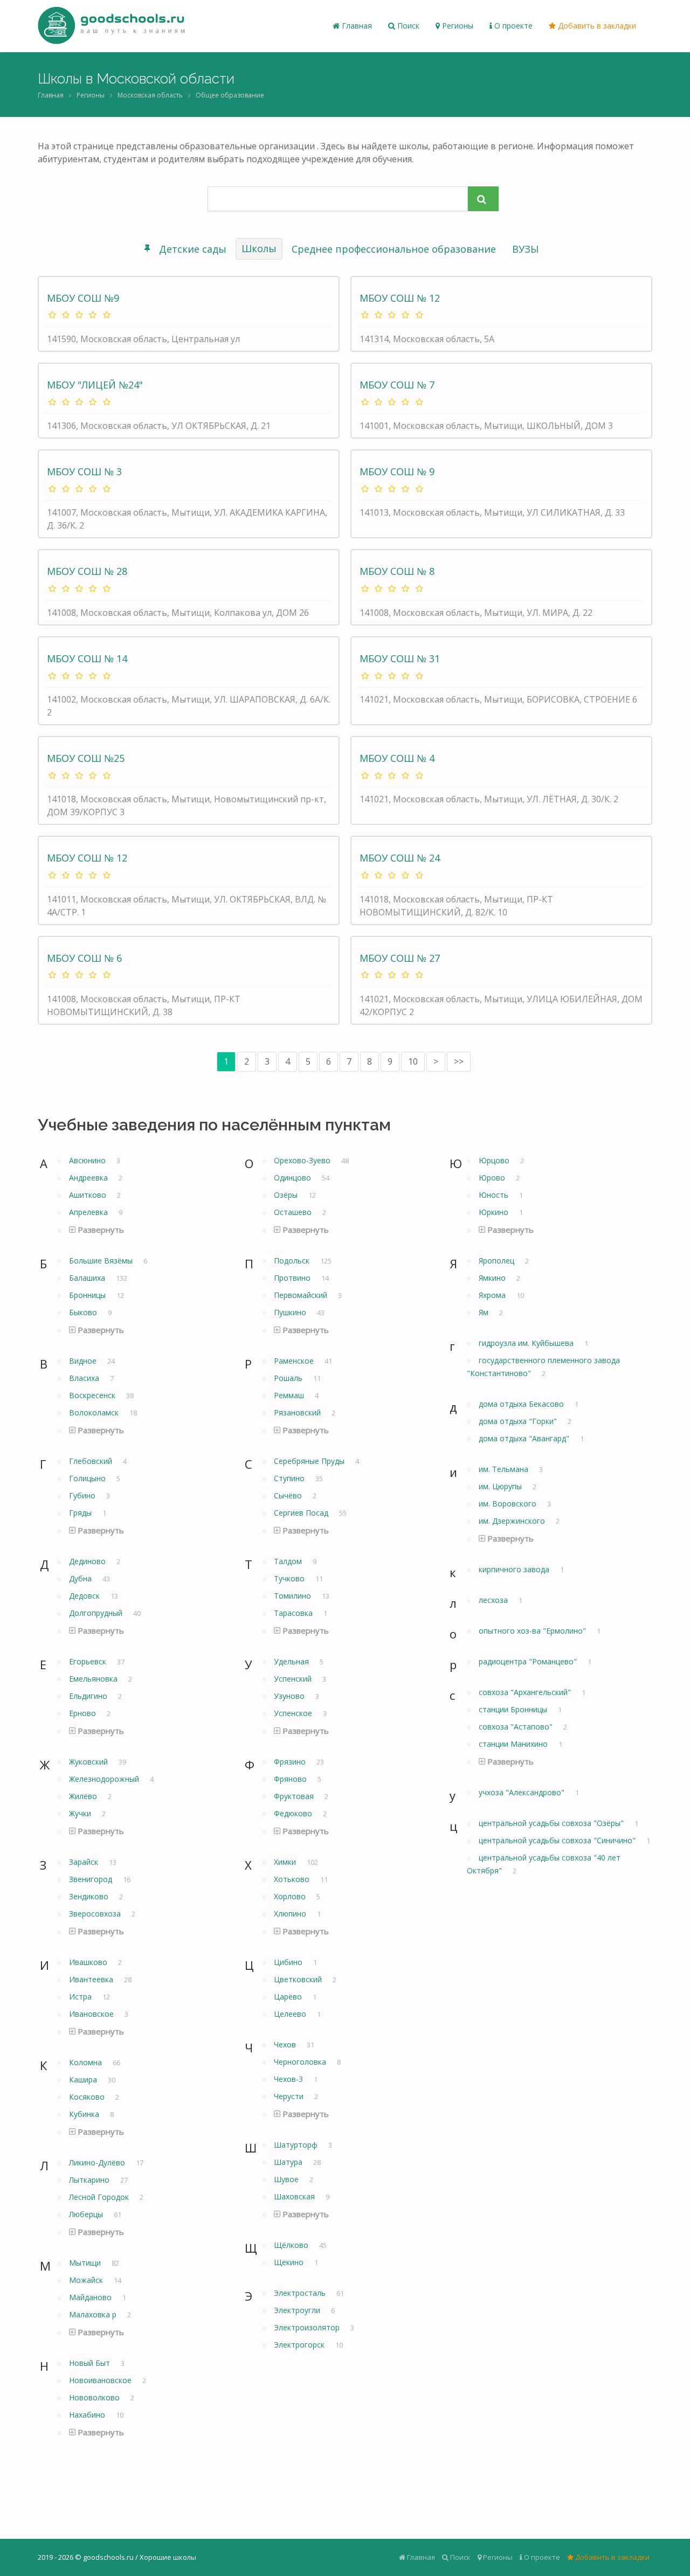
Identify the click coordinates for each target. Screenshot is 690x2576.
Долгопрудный (97, 1613)
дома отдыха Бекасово (522, 1404)
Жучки (81, 1813)
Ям (485, 1312)
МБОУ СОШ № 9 (397, 471)
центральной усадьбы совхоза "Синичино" (558, 1840)
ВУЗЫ (525, 249)
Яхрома (493, 1295)
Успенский (294, 1679)
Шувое (287, 2179)
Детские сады (193, 249)
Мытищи (86, 2263)
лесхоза (494, 1600)
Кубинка (85, 2114)
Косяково (88, 2097)
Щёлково (292, 2245)
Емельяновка (94, 1679)
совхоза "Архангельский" (526, 1692)
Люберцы (87, 2214)
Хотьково (293, 1879)
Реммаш (290, 1395)
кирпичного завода (515, 1569)
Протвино (293, 1278)
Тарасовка (294, 1613)
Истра (81, 1997)
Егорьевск (89, 1661)
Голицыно (88, 1478)
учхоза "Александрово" (523, 1792)
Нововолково (95, 2397)
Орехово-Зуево (303, 1160)
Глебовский (92, 1461)
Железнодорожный (105, 1779)
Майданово (91, 2297)
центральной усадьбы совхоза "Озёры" (552, 1823)
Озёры (287, 1195)
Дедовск (85, 1596)
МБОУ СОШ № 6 (84, 958)
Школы (259, 248)
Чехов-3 (289, 2079)
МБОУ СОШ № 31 (400, 658)
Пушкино (291, 1312)
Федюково (294, 1813)
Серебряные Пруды (310, 1461)
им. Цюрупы (501, 1486)
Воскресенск (93, 1395)
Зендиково (90, 1896)
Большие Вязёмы (102, 1261)
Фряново (291, 1779)
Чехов (286, 2044)
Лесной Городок (100, 2197)
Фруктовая (295, 1796)
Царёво (289, 1997)
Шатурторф (297, 2145)
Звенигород (92, 1879)
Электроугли (298, 2310)
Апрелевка (89, 1212)
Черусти (290, 2096)
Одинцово (294, 1178)
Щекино (290, 2262)
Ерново (84, 1713)
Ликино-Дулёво (98, 2162)
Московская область (150, 95)
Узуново (290, 1696)
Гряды (81, 1513)
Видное (84, 1361)
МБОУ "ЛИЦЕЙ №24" (95, 385)
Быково (84, 1312)
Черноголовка (301, 2062)
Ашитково (89, 1195)
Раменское (295, 1361)
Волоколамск (95, 1412)
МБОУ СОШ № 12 (400, 298)
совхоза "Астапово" (517, 1727)
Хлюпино (291, 1914)
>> (459, 1061)
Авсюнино (88, 1160)
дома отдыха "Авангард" (525, 1438)
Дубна (81, 1578)
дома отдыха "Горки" (519, 1421)
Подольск (293, 1261)
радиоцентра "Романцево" (529, 1661)
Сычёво (289, 1495)
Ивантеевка (92, 1979)
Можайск (87, 2280)
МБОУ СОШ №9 (83, 298)
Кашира (84, 2079)
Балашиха (88, 1278)
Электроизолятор (308, 2327)
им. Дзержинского (513, 1521)
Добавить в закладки (596, 26)
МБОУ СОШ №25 (86, 758)
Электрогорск (300, 2345)
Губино (83, 1495)
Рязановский (298, 1412)
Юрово (493, 1178)
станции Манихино (514, 1744)
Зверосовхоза (96, 1914)
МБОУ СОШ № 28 (87, 571)
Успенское (294, 1713)
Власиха (85, 1378)
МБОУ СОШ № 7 (397, 385)
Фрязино (291, 1762)
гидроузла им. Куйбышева (527, 1343)
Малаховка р (94, 2314)
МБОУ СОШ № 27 (400, 958)
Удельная (292, 1661)
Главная (356, 26)
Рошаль (289, 1378)
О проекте (512, 26)
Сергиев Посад (302, 1513)
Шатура (289, 2162)
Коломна (87, 2062)
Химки (286, 1862)
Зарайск (85, 1862)
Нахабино (88, 2415)
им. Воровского (509, 1504)
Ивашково (89, 1962)
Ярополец (498, 1261)
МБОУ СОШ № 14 (87, 658)
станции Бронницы (514, 1709)
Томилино (294, 1596)
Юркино (495, 1212)
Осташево (294, 1212)
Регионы (457, 26)
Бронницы (88, 1295)
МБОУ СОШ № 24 (400, 858)
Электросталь (301, 2293)
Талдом (289, 1561)
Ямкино (493, 1278)
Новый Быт (91, 2363)
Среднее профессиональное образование (394, 249)
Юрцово (495, 1160)
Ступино (290, 1478)
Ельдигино (89, 1696)
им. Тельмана (505, 1469)
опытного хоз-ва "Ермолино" (533, 1631)
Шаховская (295, 2196)
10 (413, 1061)
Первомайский (302, 1295)
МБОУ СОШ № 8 (397, 571)
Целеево (291, 2014)
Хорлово (291, 1896)
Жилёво (84, 1796)
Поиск (407, 26)
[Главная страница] (111, 26)
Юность (495, 1195)
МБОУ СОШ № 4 (397, 758)
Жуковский (89, 1762)
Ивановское (92, 2014)
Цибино (289, 1962)
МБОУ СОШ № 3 (84, 471)
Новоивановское (101, 2380)
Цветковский (299, 1979)
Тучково (290, 1578)
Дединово (88, 1561)
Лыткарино (90, 2180)
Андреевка (89, 1178)
